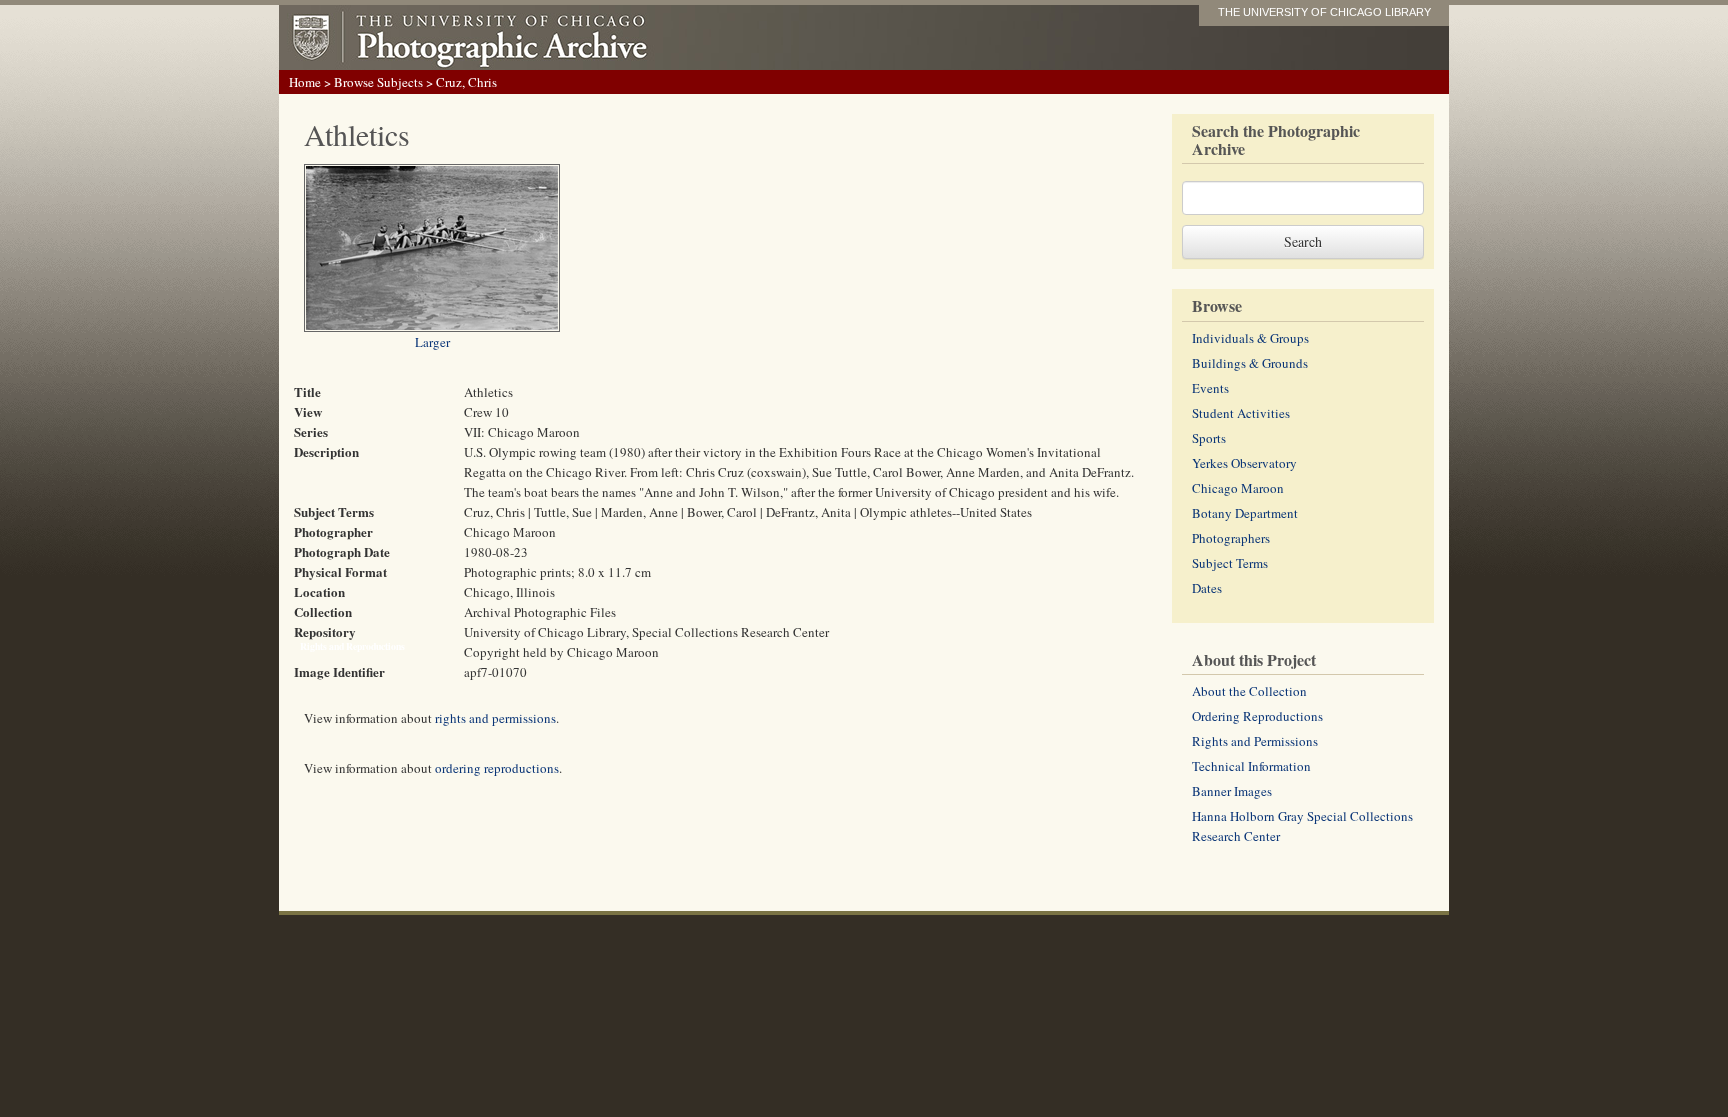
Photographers (1231, 538)
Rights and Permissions (1255, 741)
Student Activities (1241, 413)
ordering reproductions (497, 768)
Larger (432, 342)
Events (1210, 388)
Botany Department (1245, 513)
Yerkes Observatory (1244, 463)
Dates (1207, 588)
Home (305, 82)
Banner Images (1232, 791)
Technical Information (1251, 766)
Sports (1209, 438)
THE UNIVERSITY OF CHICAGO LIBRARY (1324, 12)
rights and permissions (495, 718)
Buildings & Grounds (1250, 363)
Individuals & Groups (1250, 338)
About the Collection (1249, 691)
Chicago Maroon (1238, 488)
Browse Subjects (378, 82)
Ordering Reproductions (1257, 716)
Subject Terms (1230, 563)
